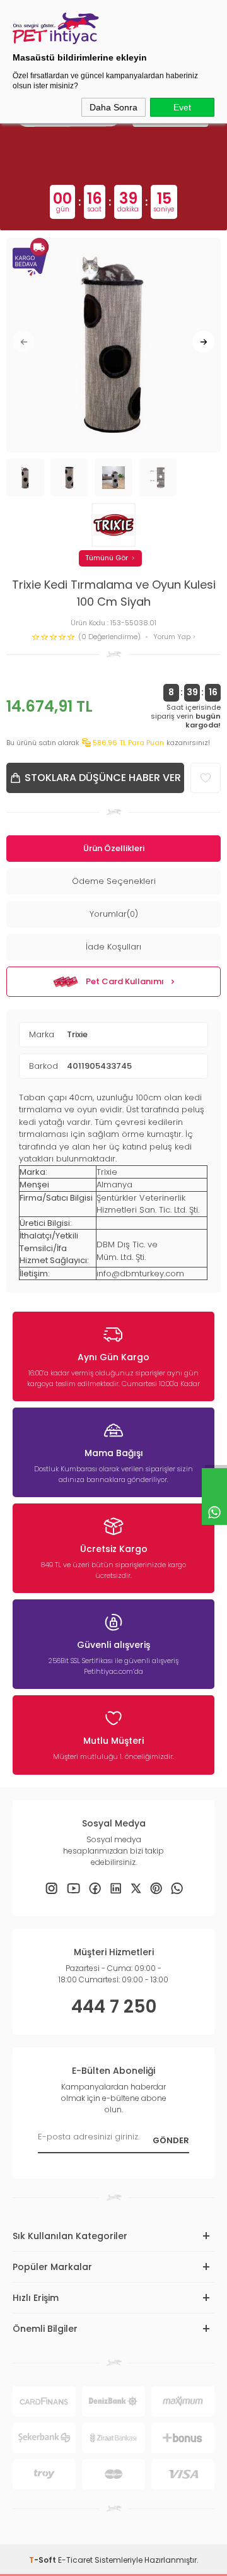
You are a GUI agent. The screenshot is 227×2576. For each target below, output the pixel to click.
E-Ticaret (75, 2560)
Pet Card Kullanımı (125, 981)
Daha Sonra (113, 107)
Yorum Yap (173, 637)
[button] (24, 342)
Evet (182, 107)
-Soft (44, 2560)
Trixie (77, 1034)
